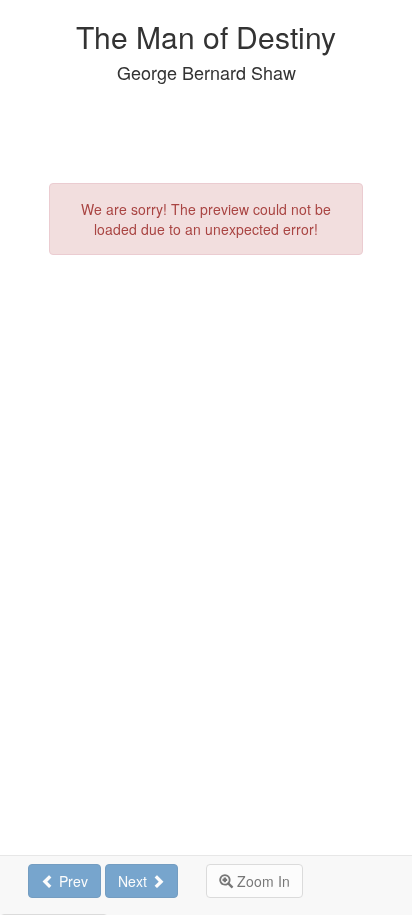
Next (134, 881)
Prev (71, 881)
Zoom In (261, 881)
